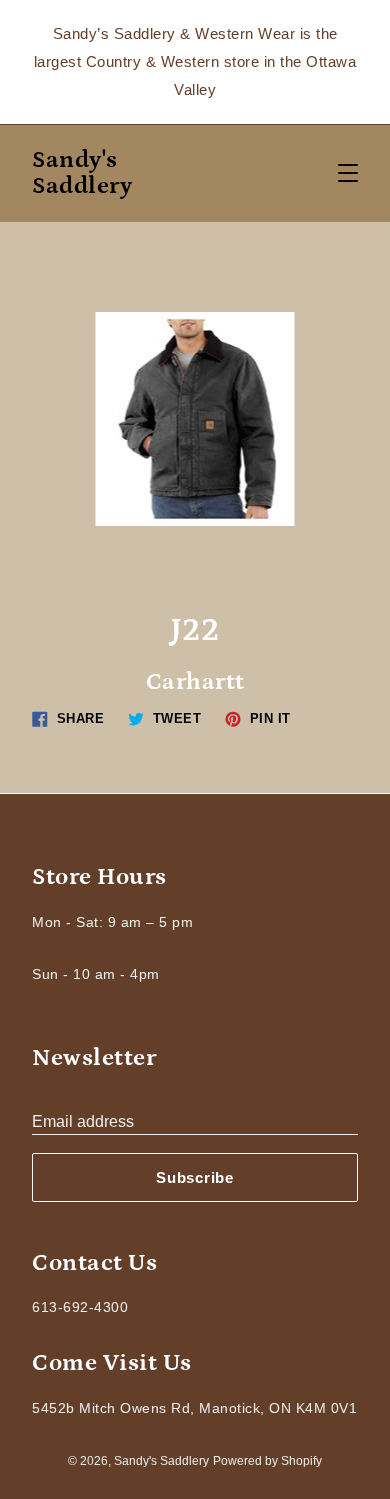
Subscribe (195, 1177)
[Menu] (348, 173)
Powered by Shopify (267, 1461)
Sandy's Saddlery (82, 173)
